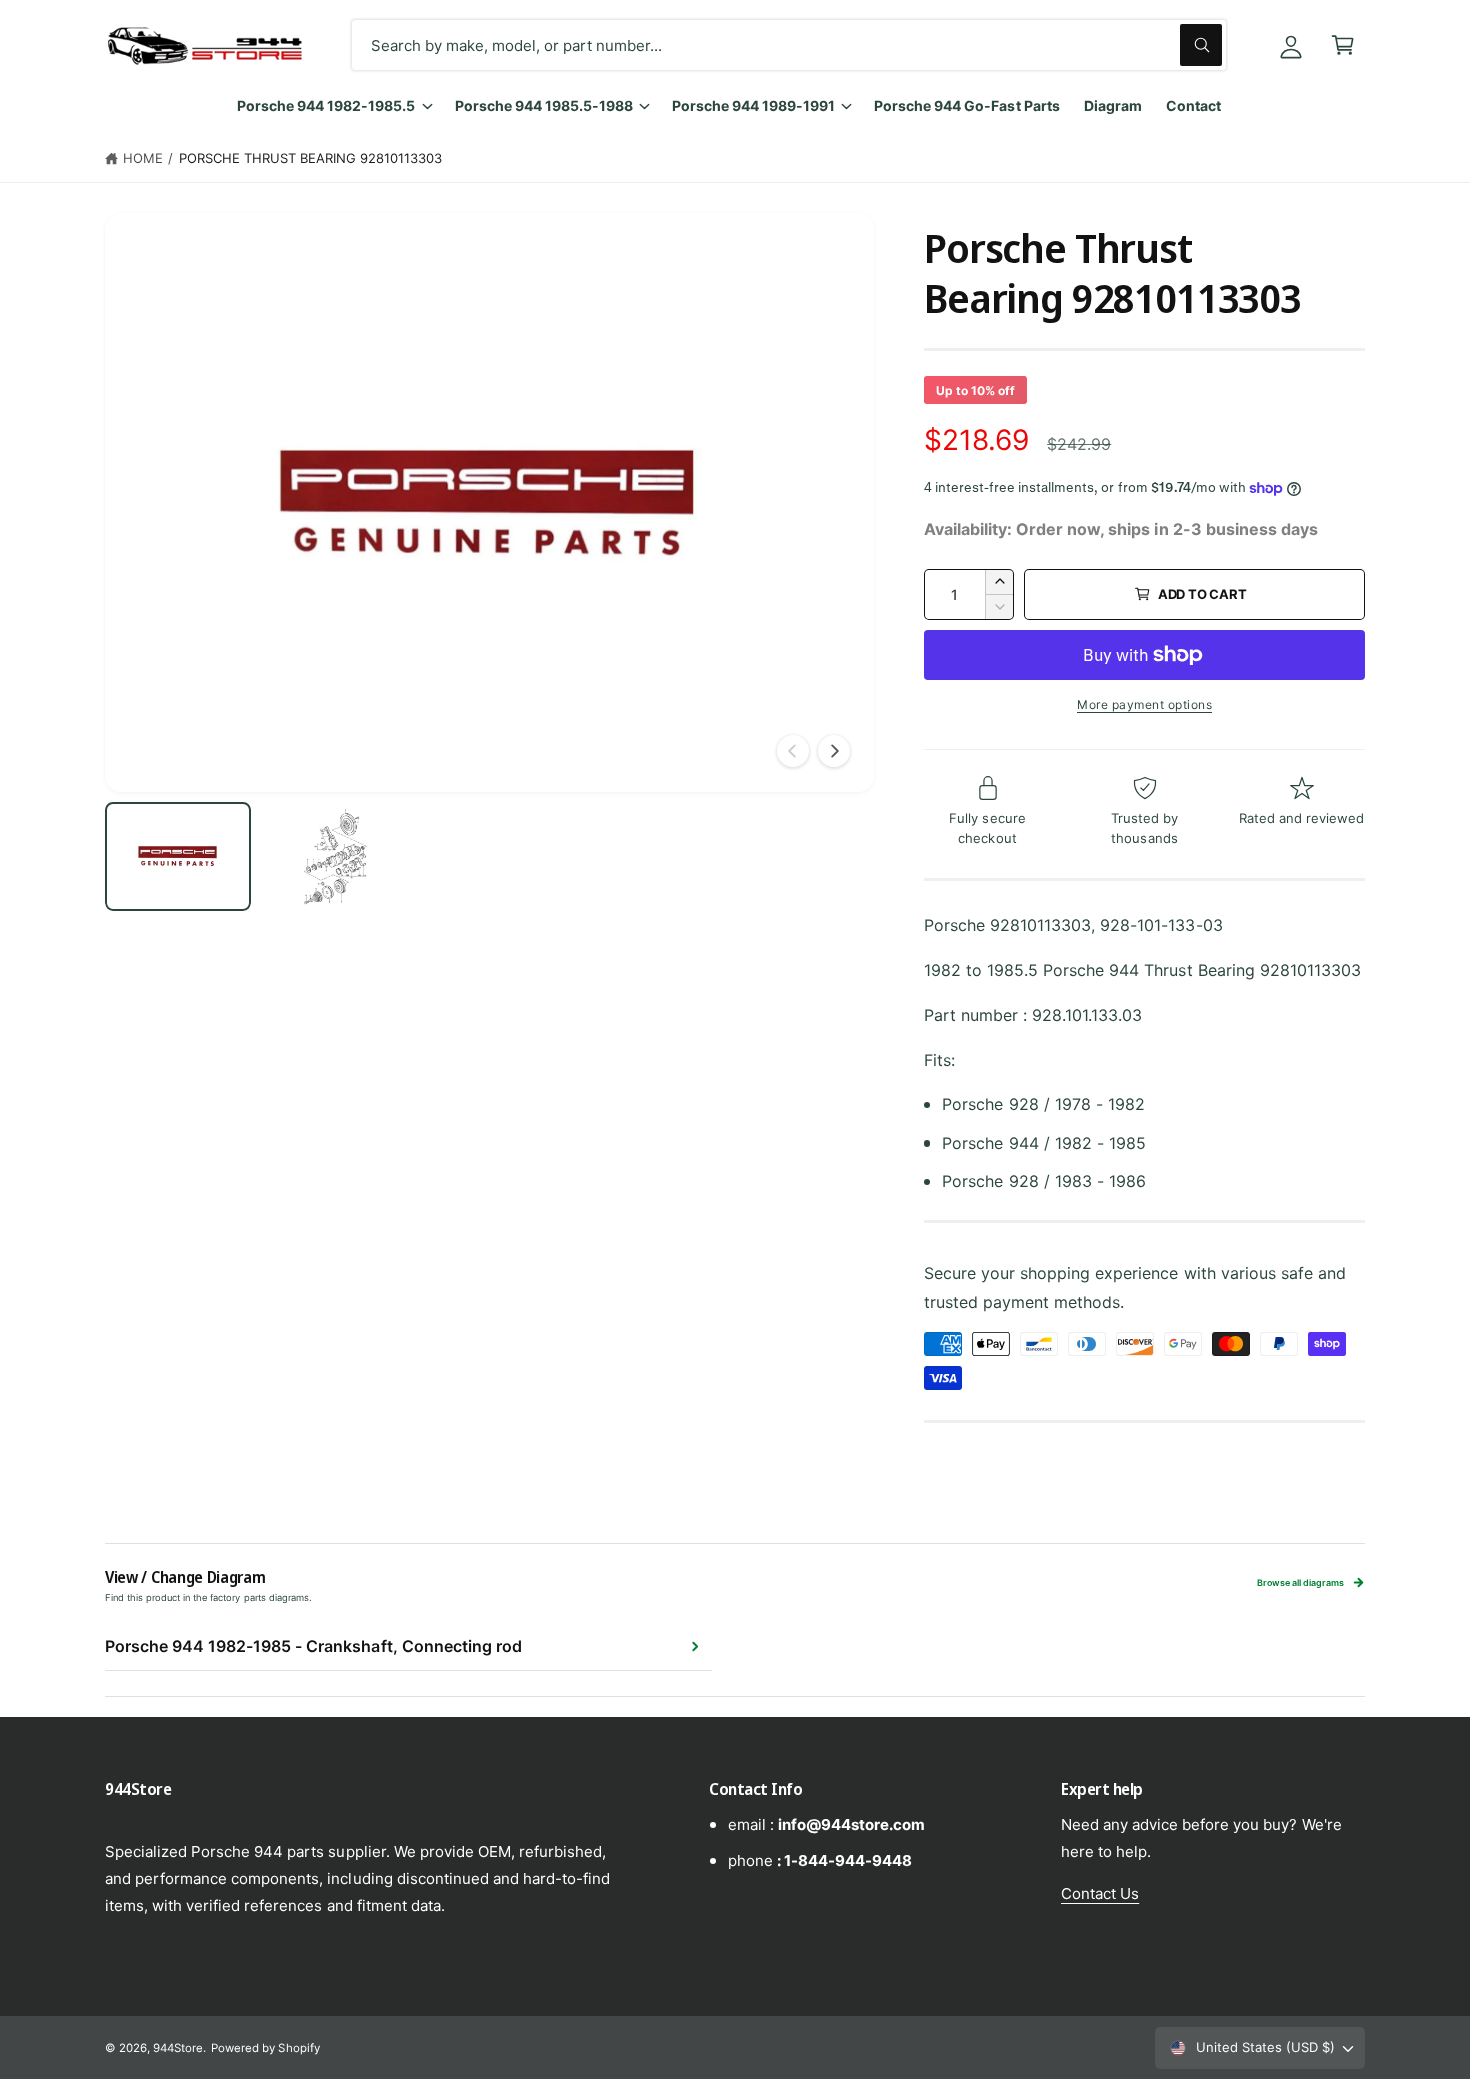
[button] (1343, 45)
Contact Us (1100, 1893)
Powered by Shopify (265, 2048)
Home (143, 158)
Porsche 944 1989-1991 (753, 105)
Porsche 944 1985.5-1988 (544, 105)
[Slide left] (793, 751)
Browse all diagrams (1300, 1582)
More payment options (1144, 704)
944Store (178, 2048)
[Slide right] (834, 751)
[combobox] (789, 45)
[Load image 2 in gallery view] (334, 856)
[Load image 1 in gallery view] (178, 856)
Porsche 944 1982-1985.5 (326, 105)
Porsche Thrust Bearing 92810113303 (311, 158)
